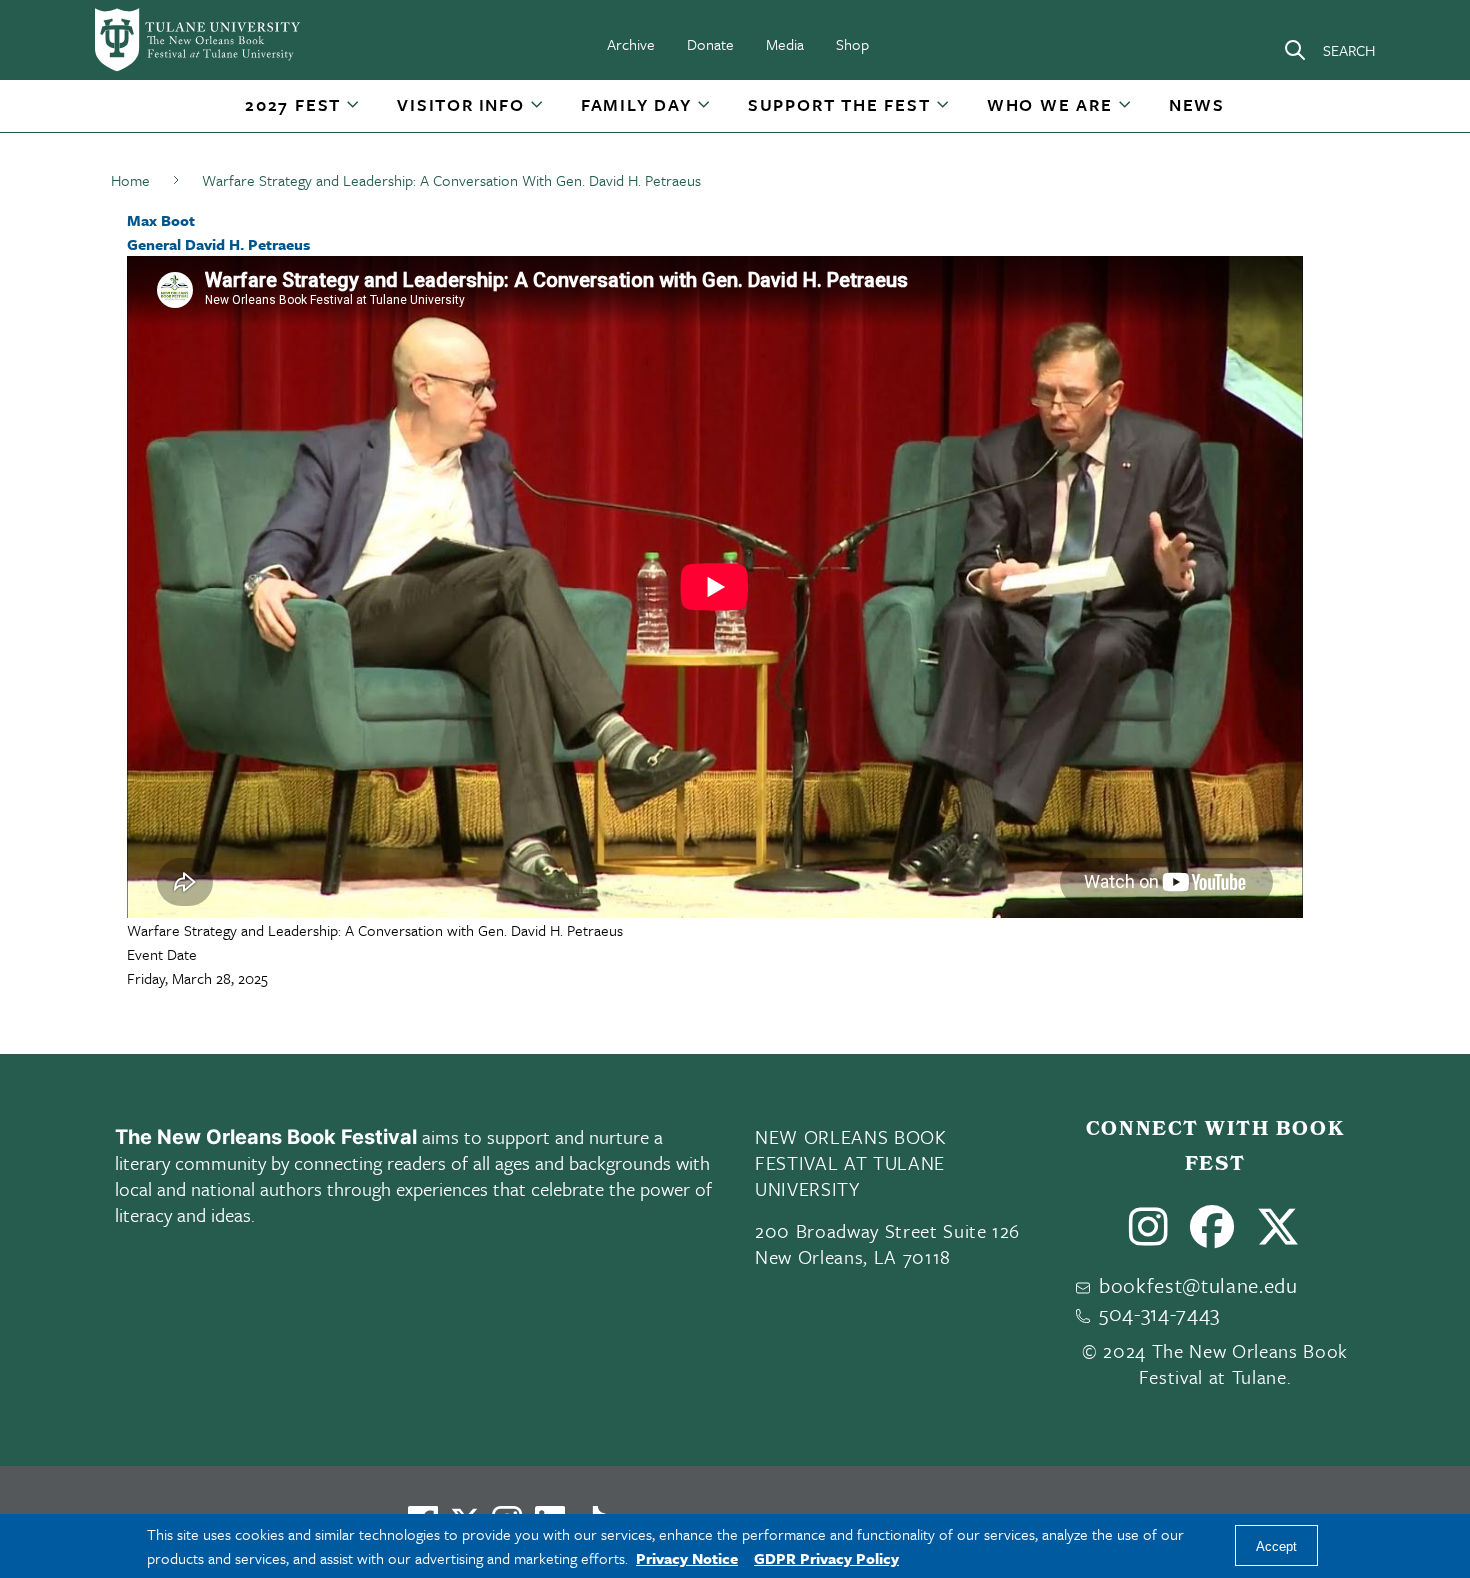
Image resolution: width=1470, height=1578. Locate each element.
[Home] (199, 40)
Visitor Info (461, 104)
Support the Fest (839, 104)
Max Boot (161, 220)
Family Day (636, 104)
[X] (1278, 1235)
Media (785, 44)
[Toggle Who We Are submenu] (1126, 112)
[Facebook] (1212, 1235)
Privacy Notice (687, 1558)
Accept (1276, 1546)
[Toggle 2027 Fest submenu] (354, 112)
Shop (852, 44)
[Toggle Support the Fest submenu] (944, 112)
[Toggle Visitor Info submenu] (538, 112)
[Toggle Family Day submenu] (705, 112)
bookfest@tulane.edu (1198, 1285)
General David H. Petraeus (218, 244)
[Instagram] (1149, 1235)
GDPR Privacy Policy (826, 1558)
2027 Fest (293, 104)
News (1197, 104)
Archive (631, 44)
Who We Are (1050, 104)
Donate (710, 44)
